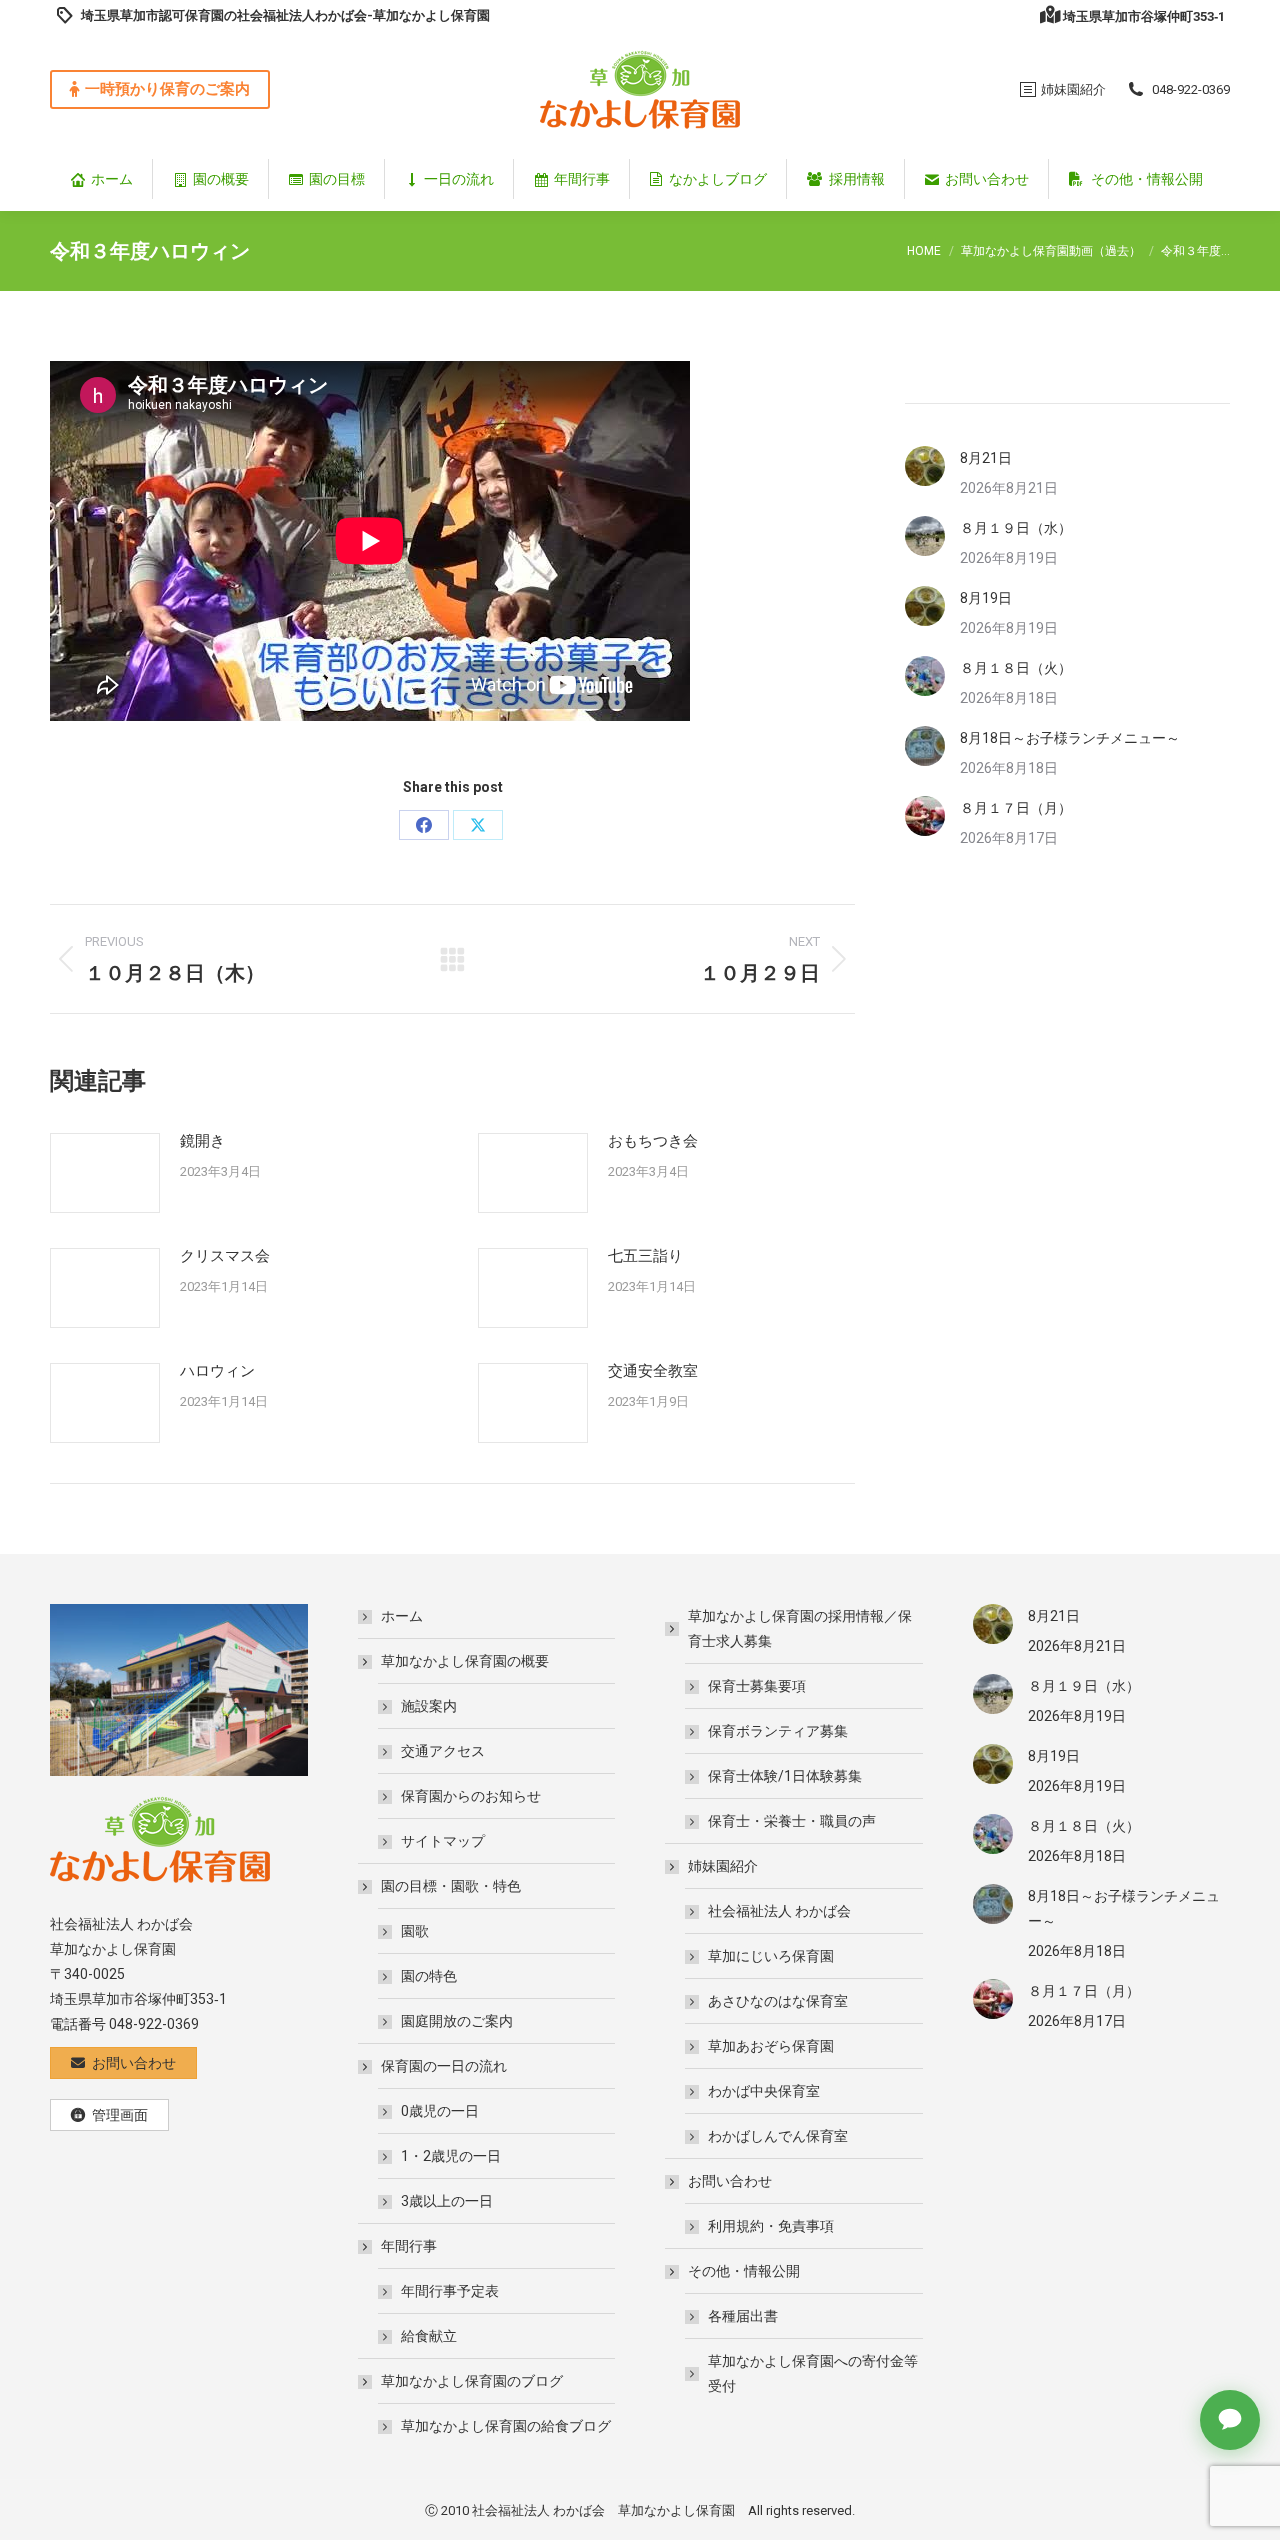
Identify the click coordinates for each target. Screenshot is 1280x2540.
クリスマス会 (225, 1256)
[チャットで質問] (1230, 2420)
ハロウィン (217, 1371)
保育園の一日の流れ (444, 2066)
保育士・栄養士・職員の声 (792, 1821)
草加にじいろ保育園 (771, 1956)
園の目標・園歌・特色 (451, 1886)
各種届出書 (743, 2316)
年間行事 (409, 2246)
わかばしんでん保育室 (778, 2136)
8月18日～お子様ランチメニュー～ (1070, 738)
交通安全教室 (653, 1371)
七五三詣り (645, 1256)
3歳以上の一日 (447, 2201)
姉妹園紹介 (723, 1866)
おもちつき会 (653, 1141)
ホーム (402, 1616)
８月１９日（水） (1016, 528)
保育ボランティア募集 (778, 1731)
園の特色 (429, 1976)
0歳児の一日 (440, 2111)
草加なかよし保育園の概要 (465, 1661)
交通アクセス (443, 1751)
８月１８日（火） (1016, 668)
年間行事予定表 (450, 2291)
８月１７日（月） (1016, 808)
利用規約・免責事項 (771, 2226)
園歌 (415, 1931)
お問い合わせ (730, 2181)
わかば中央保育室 (764, 2091)
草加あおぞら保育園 (771, 2046)
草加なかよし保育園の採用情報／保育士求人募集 (800, 1628)
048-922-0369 (1191, 89)
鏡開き (202, 1141)
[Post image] (105, 1173)
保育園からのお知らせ (471, 1796)
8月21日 (986, 458)
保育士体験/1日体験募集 (785, 1776)
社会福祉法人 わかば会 (779, 1911)
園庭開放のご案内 (457, 2021)
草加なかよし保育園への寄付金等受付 (813, 2373)
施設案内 (429, 1706)
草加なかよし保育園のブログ (472, 2381)
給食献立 (429, 2336)
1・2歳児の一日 (451, 2156)
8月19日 (986, 598)
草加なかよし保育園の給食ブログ (506, 2426)
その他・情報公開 (744, 2271)
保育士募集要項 (757, 1686)
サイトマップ (443, 1841)
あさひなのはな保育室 (778, 2001)
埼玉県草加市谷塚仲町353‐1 (1144, 16)
